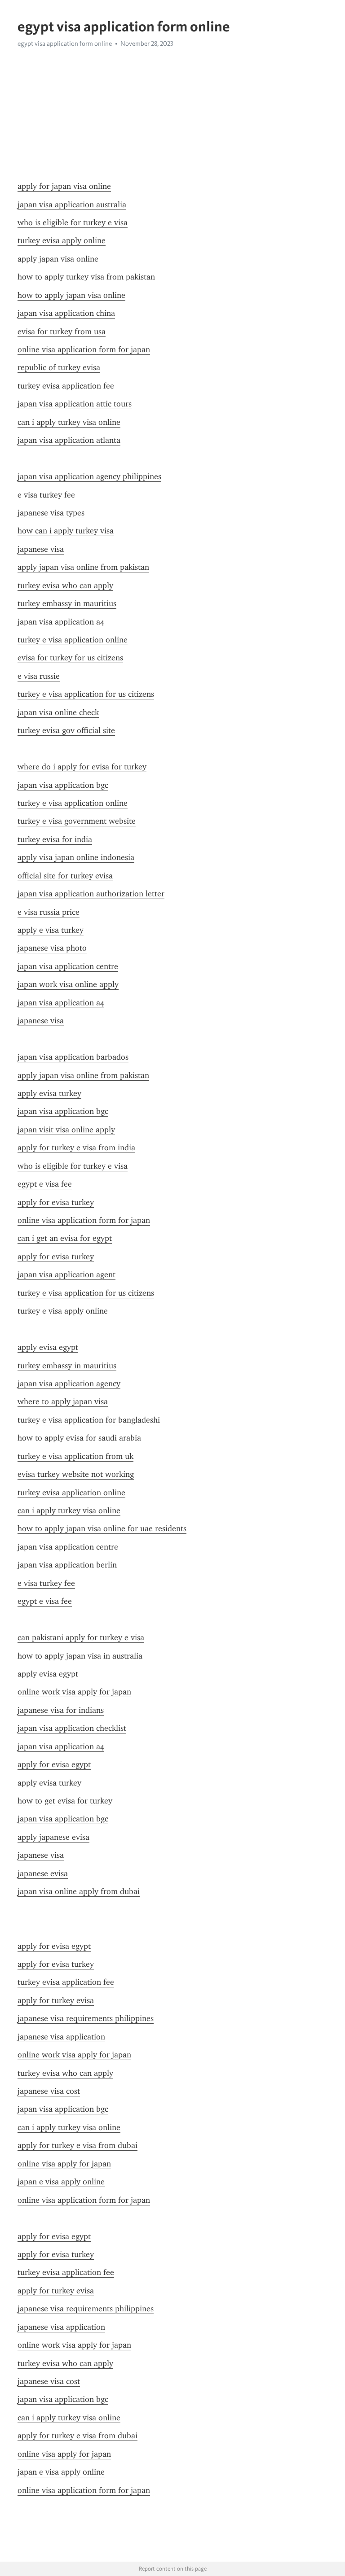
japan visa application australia (72, 205)
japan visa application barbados (73, 1057)
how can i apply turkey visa (66, 531)
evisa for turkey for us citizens (70, 658)
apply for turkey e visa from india (76, 1148)
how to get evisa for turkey (65, 1801)
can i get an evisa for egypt (65, 1238)
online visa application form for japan (84, 349)
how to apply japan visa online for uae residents (102, 1528)
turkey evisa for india (55, 839)
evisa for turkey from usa (62, 332)
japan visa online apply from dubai (79, 1891)
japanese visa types (51, 513)
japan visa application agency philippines (89, 476)
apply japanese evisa (53, 1837)
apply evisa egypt (48, 1347)
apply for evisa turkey (56, 1202)
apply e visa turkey (51, 930)
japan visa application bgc (63, 785)
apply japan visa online (58, 259)
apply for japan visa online (64, 186)
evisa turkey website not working (76, 1474)
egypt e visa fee (45, 1184)
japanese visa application (61, 2037)
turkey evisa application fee (66, 386)
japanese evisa (43, 1873)
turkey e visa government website (77, 821)
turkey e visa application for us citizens (86, 694)
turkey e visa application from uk (75, 1456)
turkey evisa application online (71, 1493)
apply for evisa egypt (54, 1764)
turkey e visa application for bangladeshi (89, 1420)
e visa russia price (49, 912)
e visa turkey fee (46, 495)
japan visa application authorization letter (91, 894)
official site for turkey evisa (65, 876)
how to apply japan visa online (71, 295)
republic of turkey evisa (59, 367)
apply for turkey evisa (56, 2000)
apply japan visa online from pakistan (83, 567)
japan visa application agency (69, 1384)
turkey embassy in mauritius (67, 603)
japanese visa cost (49, 2091)
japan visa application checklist (72, 1728)
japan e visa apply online (61, 2182)
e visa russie (39, 676)
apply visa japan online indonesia (76, 857)
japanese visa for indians (61, 1710)
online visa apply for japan (64, 2164)
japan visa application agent (66, 1275)
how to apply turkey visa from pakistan (86, 277)
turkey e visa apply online (63, 1311)
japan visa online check (58, 712)
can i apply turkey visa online (69, 422)
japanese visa (41, 549)
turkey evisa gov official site (66, 730)
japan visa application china (66, 313)
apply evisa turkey (49, 1093)
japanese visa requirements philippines (86, 2018)
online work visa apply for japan (74, 1692)
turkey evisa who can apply (65, 585)
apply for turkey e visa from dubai (77, 2145)
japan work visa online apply (68, 984)
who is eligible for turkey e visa (73, 223)
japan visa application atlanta (69, 440)
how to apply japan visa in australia (80, 1656)
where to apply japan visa (63, 1402)
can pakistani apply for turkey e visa (81, 1637)
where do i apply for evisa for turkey (82, 767)
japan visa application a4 (61, 622)
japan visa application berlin (67, 1565)
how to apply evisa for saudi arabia (79, 1438)
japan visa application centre (68, 966)
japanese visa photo (52, 948)
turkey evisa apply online (62, 240)
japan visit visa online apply (66, 1130)
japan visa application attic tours (75, 404)
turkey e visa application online (73, 640)
